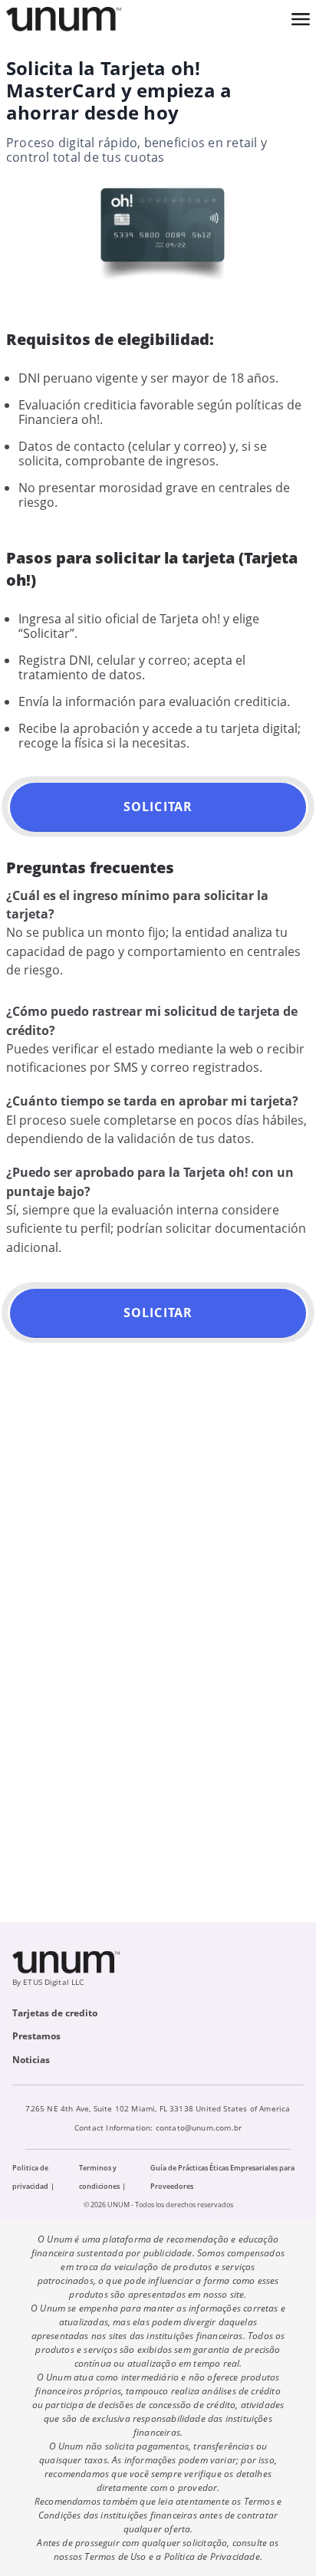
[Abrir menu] (301, 19)
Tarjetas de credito (55, 2013)
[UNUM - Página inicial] (64, 19)
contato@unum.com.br (199, 2127)
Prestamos (36, 2036)
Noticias (31, 2060)
